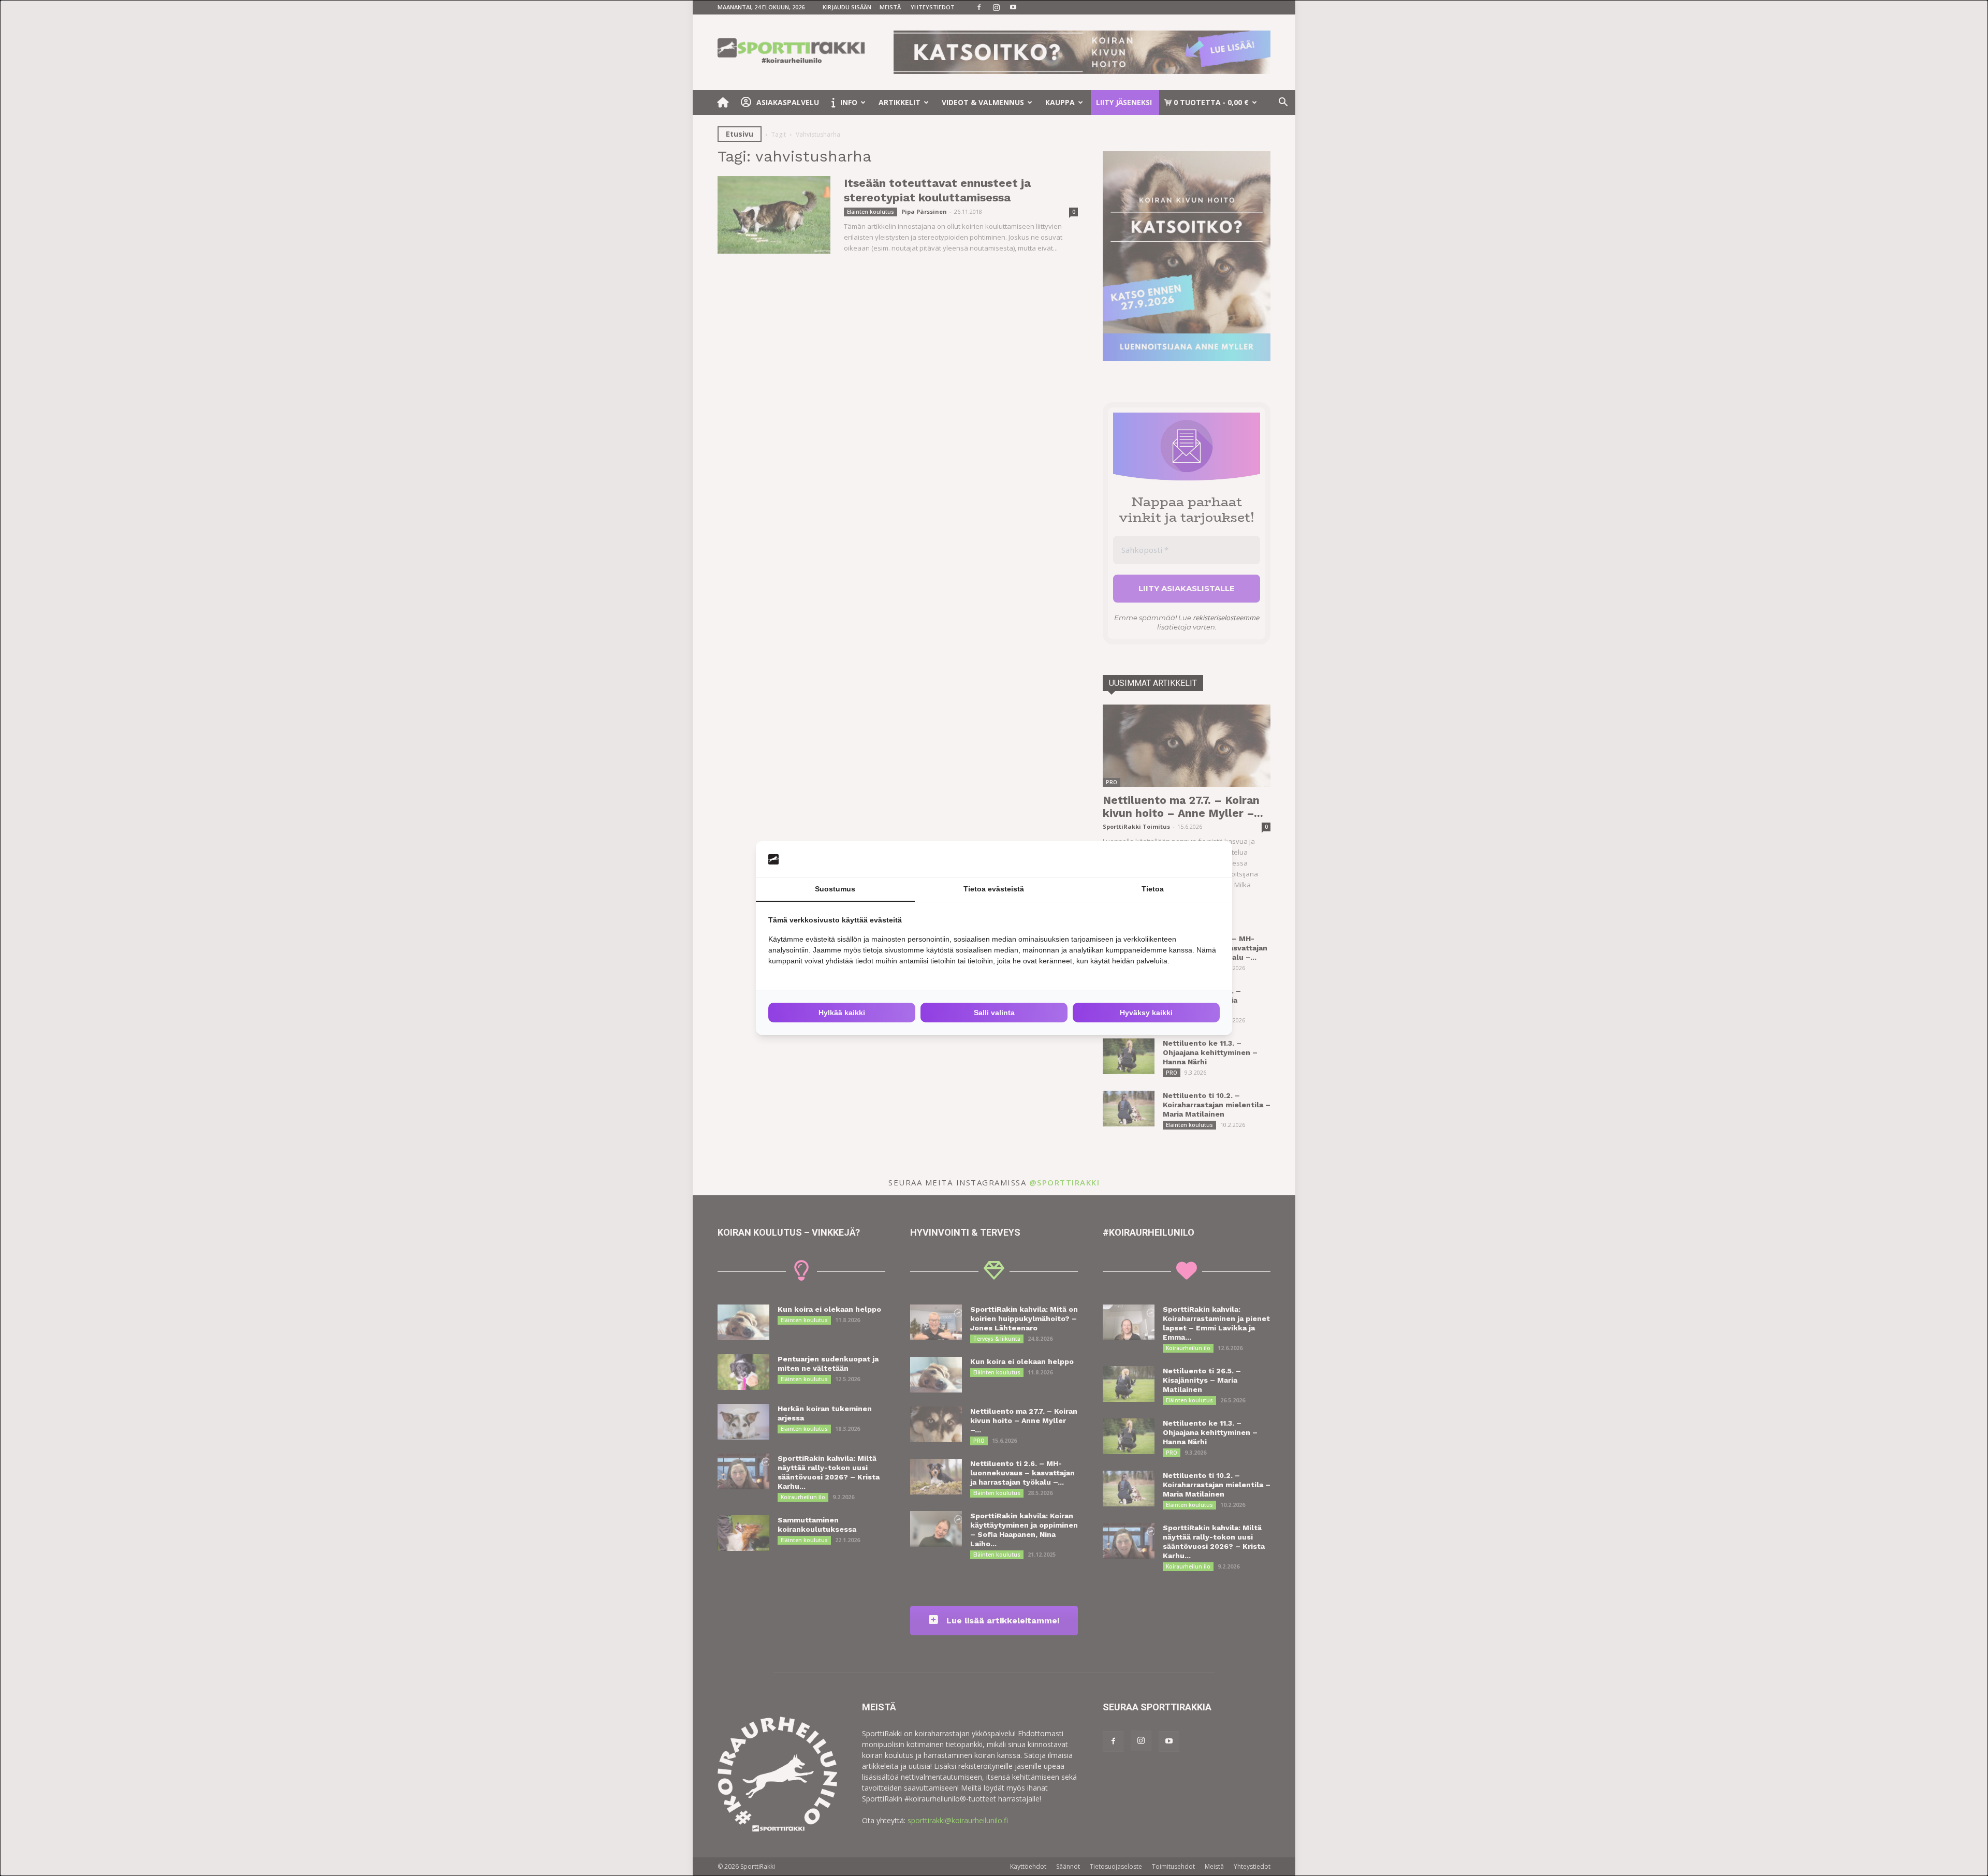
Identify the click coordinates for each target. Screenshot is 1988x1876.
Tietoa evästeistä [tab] (994, 889)
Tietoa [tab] (1153, 889)
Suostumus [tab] (835, 889)
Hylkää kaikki (842, 1013)
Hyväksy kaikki (1146, 1013)
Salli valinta (994, 1013)
